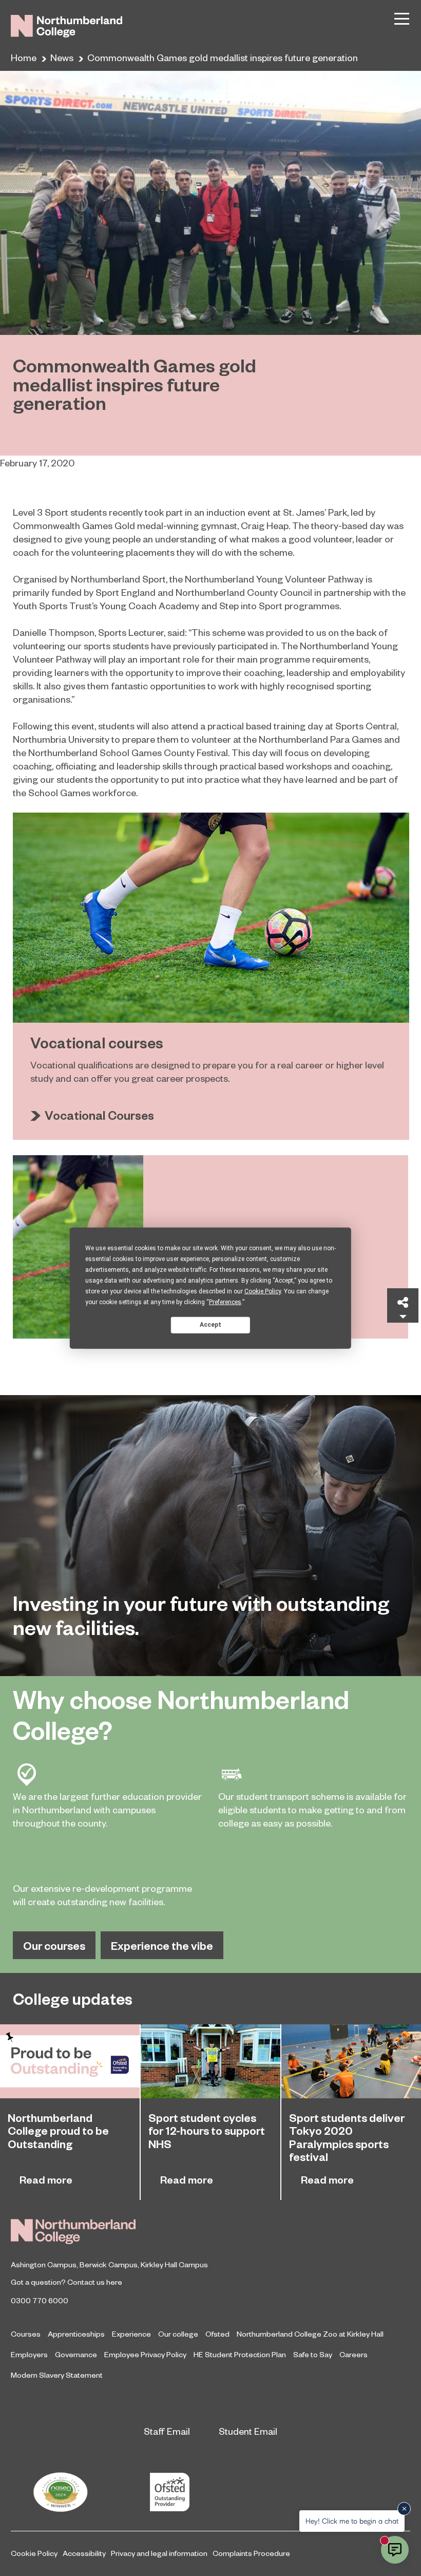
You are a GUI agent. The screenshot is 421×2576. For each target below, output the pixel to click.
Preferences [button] (225, 1302)
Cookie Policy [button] (263, 1291)
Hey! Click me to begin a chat (352, 2521)
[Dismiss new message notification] (404, 2509)
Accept (210, 1325)
